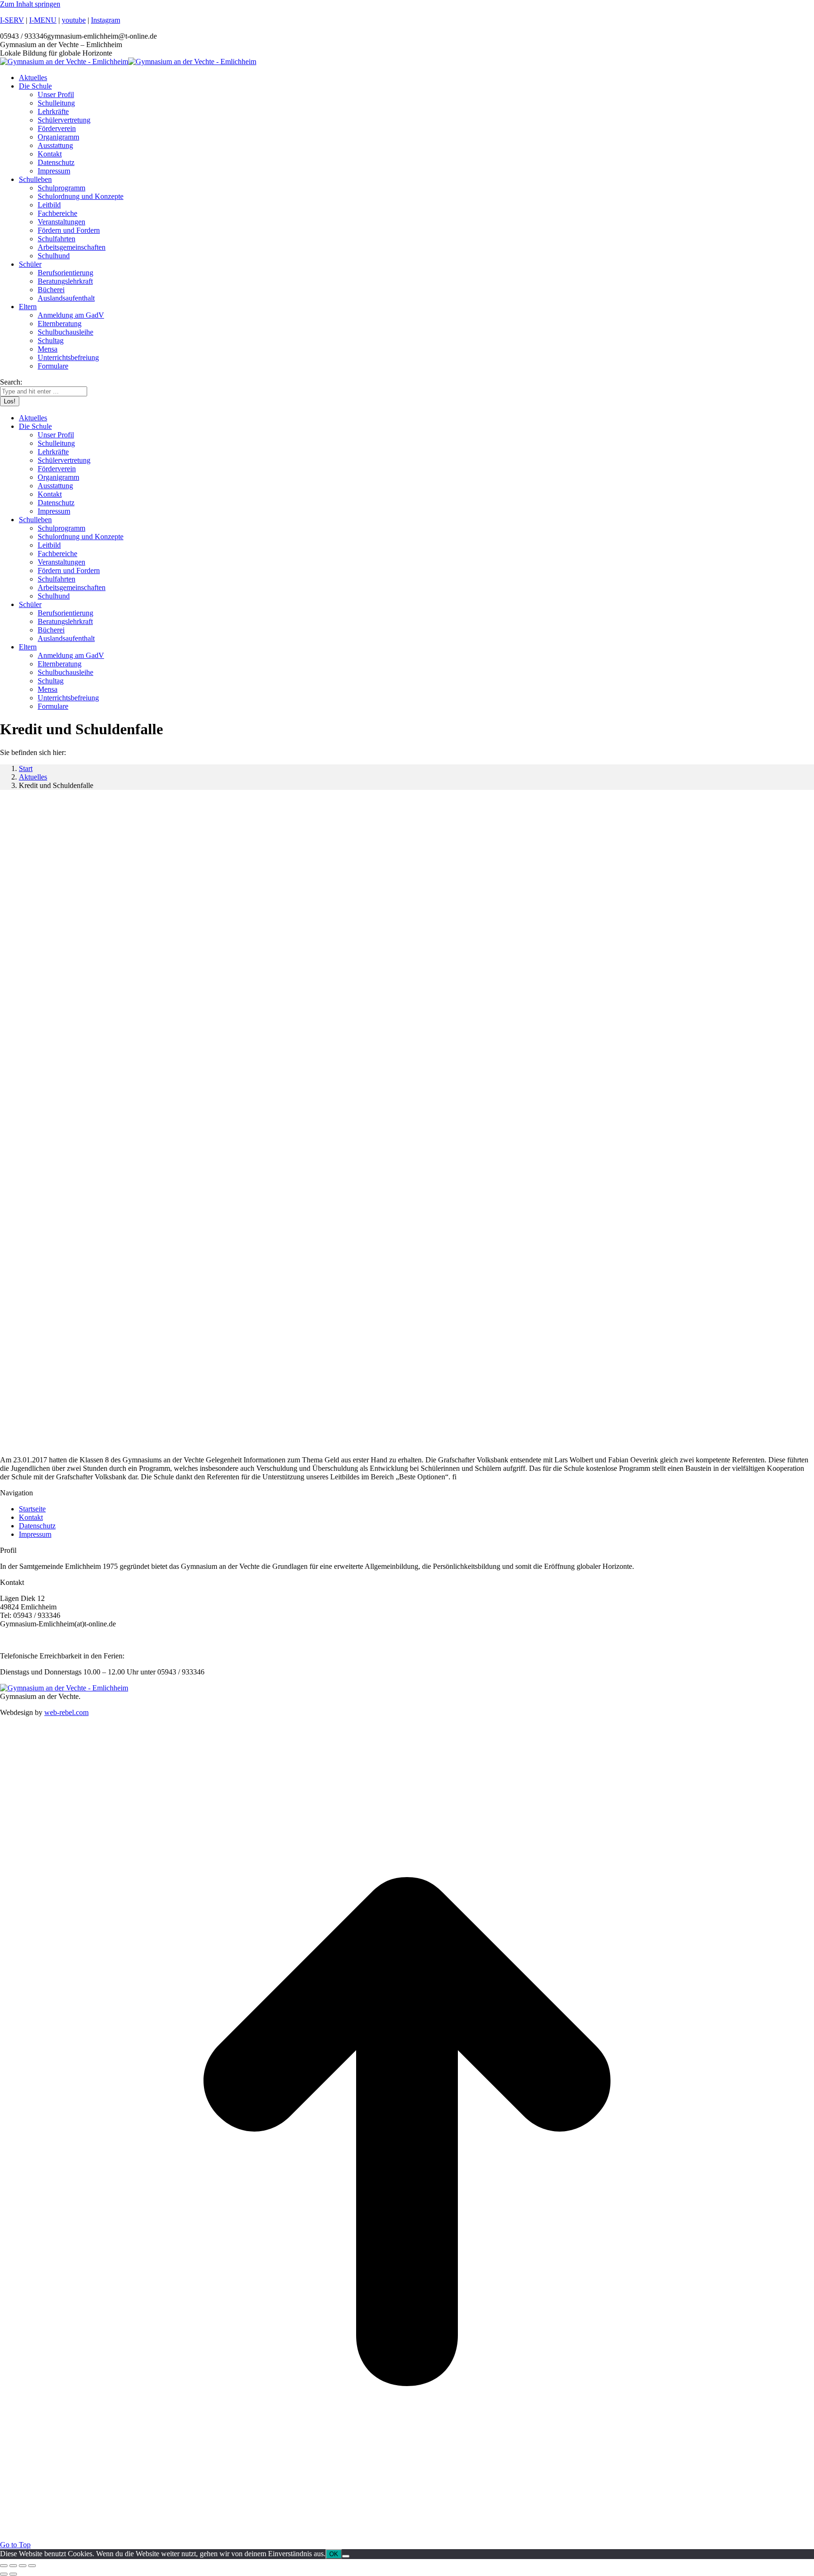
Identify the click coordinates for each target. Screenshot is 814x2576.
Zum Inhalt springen (30, 4)
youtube (74, 20)
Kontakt (31, 1517)
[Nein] (346, 2556)
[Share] (13, 2566)
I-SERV (12, 20)
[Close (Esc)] (4, 2566)
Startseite (32, 1509)
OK (334, 2554)
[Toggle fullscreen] (23, 2566)
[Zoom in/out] (32, 2566)
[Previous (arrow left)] (4, 2574)
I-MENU (43, 20)
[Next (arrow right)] (13, 2574)
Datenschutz (37, 1526)
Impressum (35, 1534)
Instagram (106, 20)
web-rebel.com (66, 1712)
